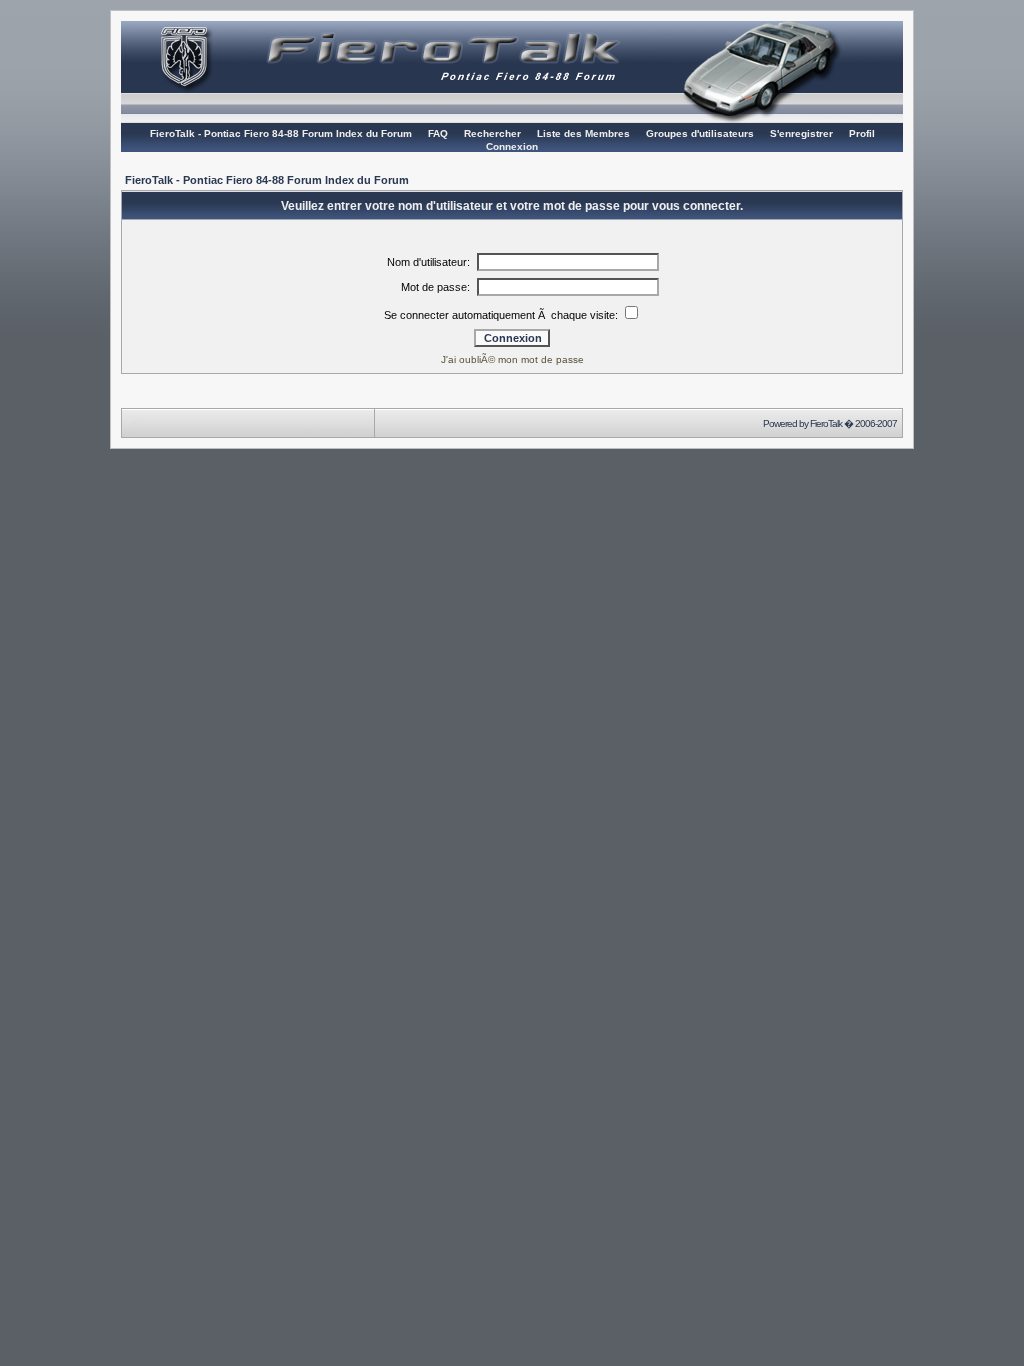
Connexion (512, 146)
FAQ (438, 133)
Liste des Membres (583, 133)
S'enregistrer (801, 133)
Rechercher (492, 133)
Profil (862, 133)
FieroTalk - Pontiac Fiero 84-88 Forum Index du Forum (281, 133)
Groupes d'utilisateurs (700, 133)
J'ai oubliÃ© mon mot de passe (512, 359)
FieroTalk (826, 423)
